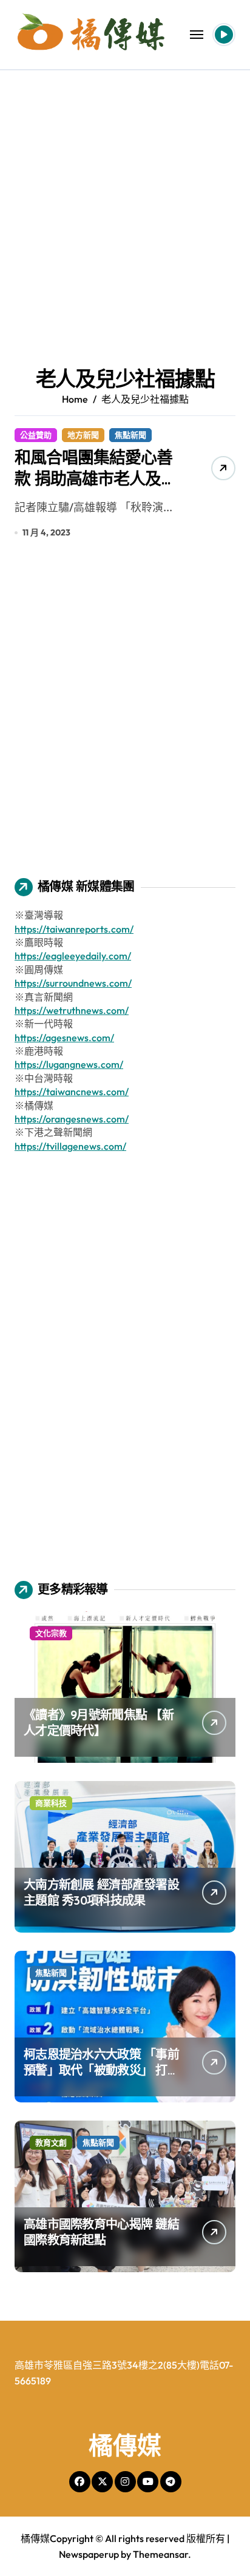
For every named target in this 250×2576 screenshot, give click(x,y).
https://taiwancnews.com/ (72, 1092)
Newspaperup (89, 2554)
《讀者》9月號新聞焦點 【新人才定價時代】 (99, 1722)
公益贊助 (36, 435)
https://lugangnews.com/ (69, 1064)
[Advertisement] (125, 201)
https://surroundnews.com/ (73, 983)
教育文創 (51, 2142)
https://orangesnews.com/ (72, 1119)
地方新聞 (83, 435)
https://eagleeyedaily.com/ (73, 956)
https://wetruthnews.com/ (72, 1010)
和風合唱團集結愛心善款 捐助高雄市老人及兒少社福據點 (96, 478)
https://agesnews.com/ (64, 1038)
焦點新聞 (130, 435)
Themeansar (160, 2554)
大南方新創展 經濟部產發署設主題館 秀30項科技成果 (101, 1892)
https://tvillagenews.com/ (70, 1146)
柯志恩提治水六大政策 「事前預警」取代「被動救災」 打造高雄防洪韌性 (101, 2070)
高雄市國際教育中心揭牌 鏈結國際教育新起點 (101, 2232)
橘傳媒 (125, 2445)
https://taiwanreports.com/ (74, 929)
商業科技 (51, 1803)
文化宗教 (51, 1633)
